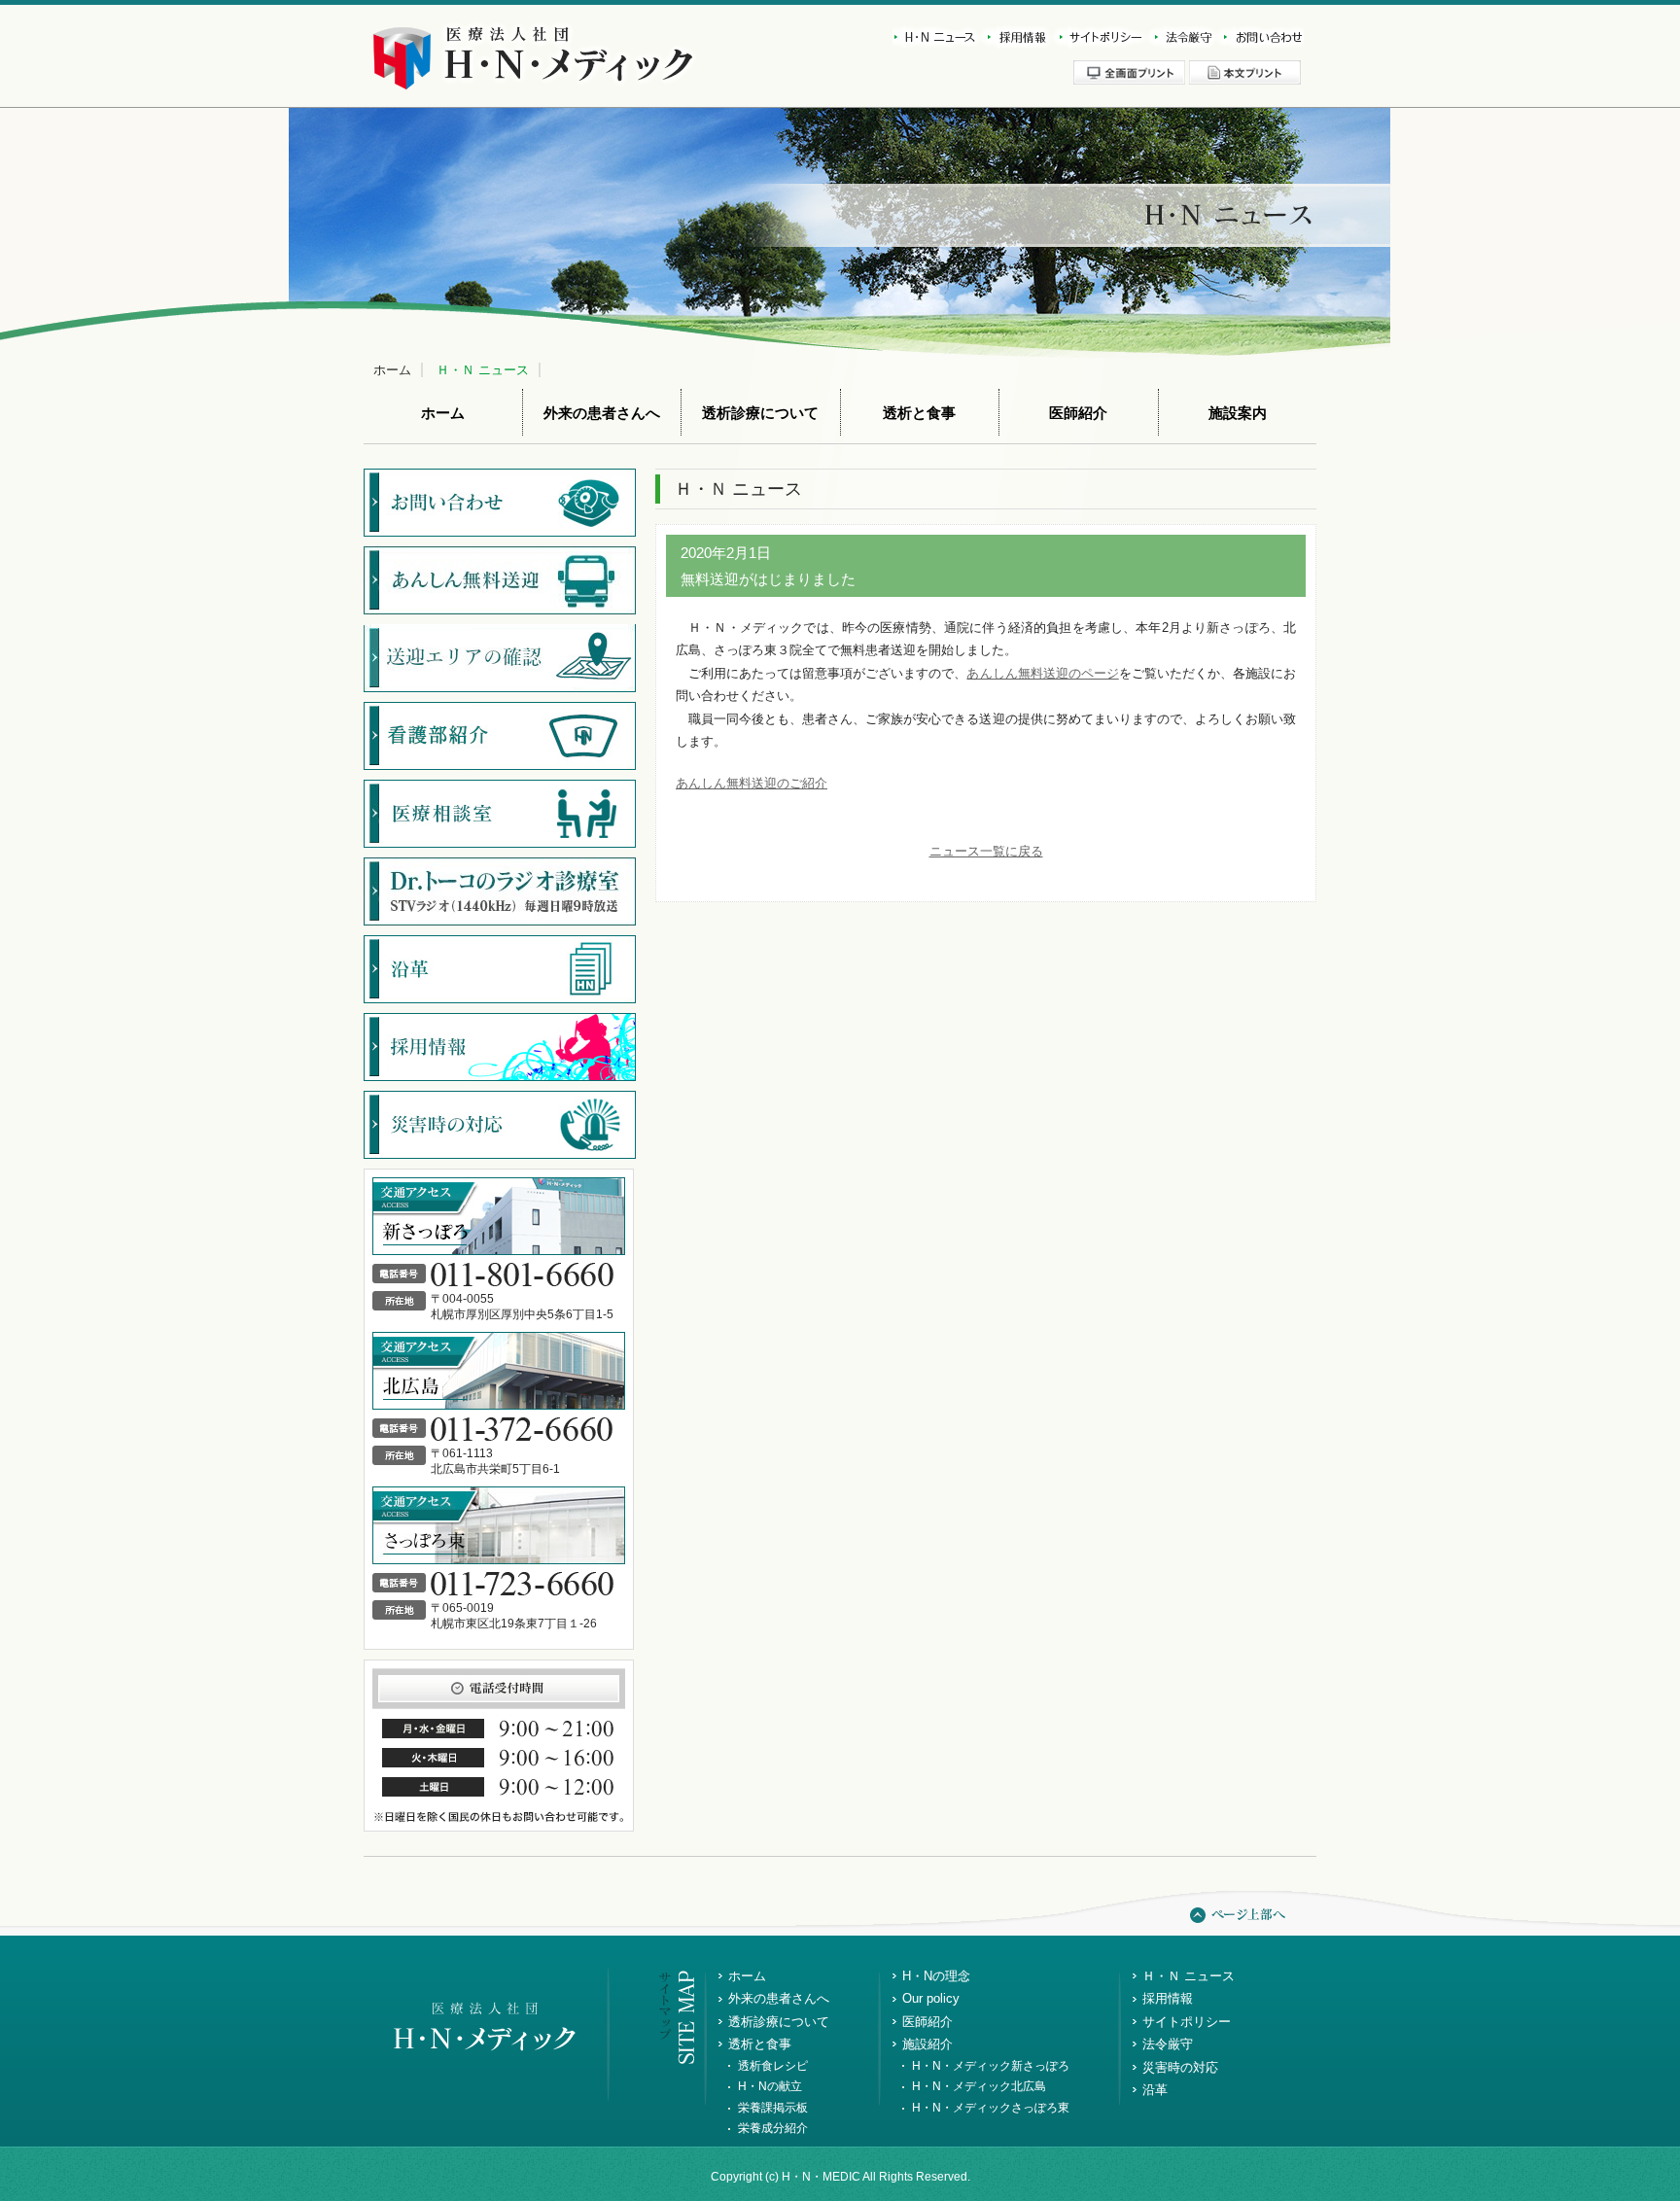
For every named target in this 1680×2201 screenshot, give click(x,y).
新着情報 (935, 37)
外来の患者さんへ (602, 413)
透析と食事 (919, 413)
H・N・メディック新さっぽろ (991, 2066)
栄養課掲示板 (773, 2108)
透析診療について (760, 413)
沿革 (1155, 2090)
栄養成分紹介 (773, 2128)
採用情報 (1014, 37)
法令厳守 (1180, 37)
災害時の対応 (1180, 2067)
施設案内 (1238, 413)
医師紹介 (1078, 413)
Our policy (931, 1998)
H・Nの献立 (770, 2086)
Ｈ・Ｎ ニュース (483, 370)
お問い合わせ (1259, 37)
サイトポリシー (1098, 37)
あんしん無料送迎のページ (1042, 673)
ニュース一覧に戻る (986, 851)
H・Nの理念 (936, 1976)
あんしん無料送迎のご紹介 (752, 783)
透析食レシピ (773, 2066)
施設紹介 (927, 2044)
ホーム (392, 370)
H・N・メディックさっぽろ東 (991, 2108)
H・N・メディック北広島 (979, 2086)
